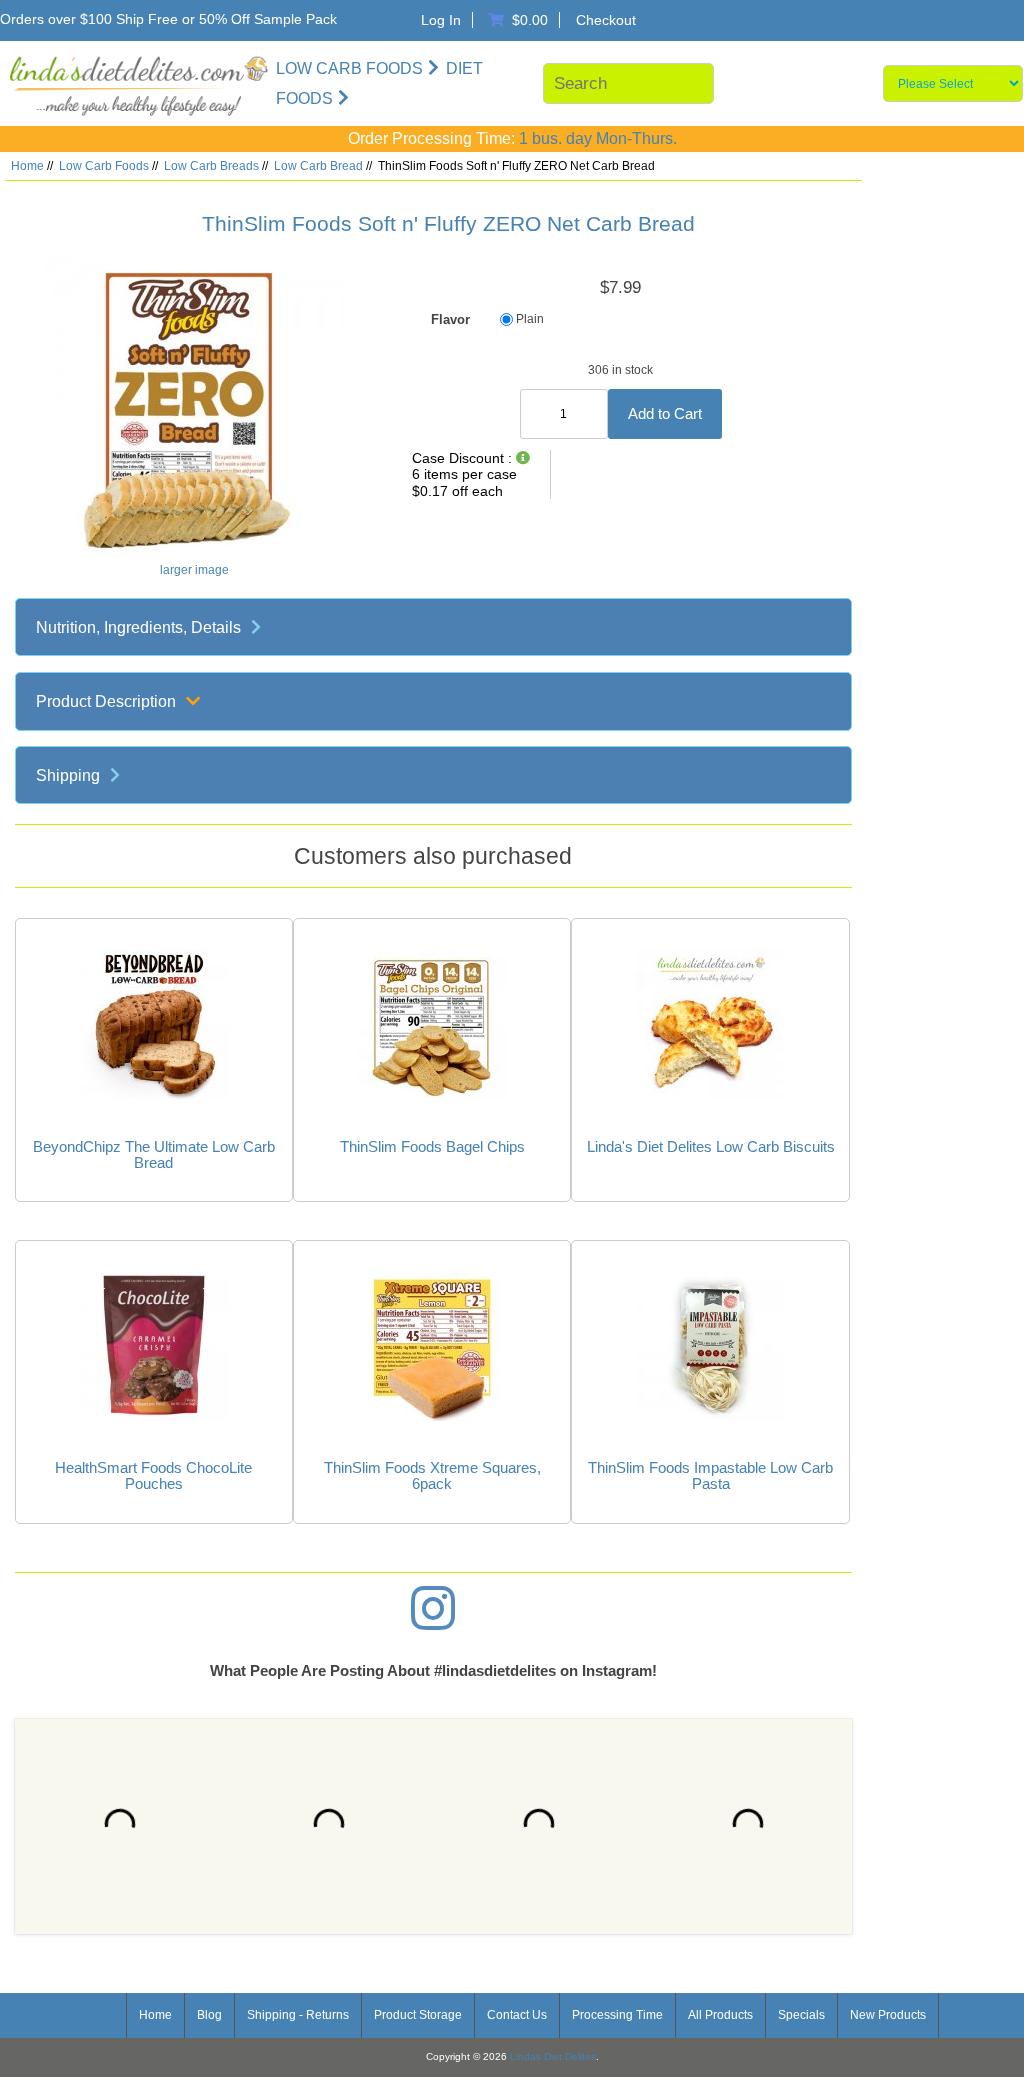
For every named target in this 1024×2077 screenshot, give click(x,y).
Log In (441, 20)
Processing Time (617, 2015)
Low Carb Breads (211, 165)
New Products (888, 2015)
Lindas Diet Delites (553, 2056)
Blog (209, 2015)
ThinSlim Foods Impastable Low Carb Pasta (710, 1476)
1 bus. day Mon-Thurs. (598, 138)
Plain (530, 319)
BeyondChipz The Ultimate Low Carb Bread (154, 1155)
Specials (801, 2015)
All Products (720, 2015)
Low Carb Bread (318, 165)
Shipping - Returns (298, 2015)
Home (27, 165)
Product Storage (418, 2015)
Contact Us (517, 2015)
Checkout (606, 20)
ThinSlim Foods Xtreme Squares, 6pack (432, 1476)
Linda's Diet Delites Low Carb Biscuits (711, 1147)
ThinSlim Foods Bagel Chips (432, 1147)
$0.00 (533, 20)
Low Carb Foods (104, 165)
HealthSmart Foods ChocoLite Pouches (153, 1476)
